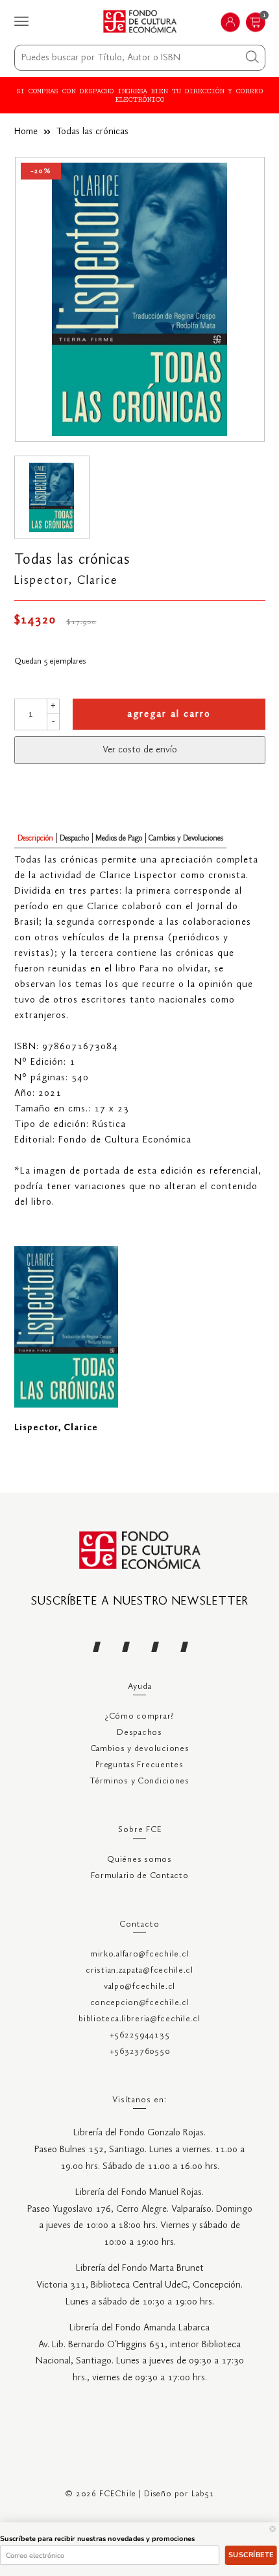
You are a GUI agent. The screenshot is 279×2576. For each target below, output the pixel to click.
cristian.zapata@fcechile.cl (139, 1970)
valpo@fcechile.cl (139, 1987)
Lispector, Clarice (66, 581)
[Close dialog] (273, 2529)
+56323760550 (140, 2051)
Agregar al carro (169, 714)
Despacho (74, 838)
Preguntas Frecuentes (139, 1765)
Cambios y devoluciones (140, 1749)
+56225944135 (140, 2035)
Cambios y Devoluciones (186, 838)
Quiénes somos (139, 1860)
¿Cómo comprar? (139, 1716)
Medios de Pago (119, 838)
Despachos (139, 1733)
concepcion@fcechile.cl (140, 2003)
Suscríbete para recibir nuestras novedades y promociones (98, 2539)
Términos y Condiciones (139, 1781)
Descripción (35, 838)
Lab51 (203, 2494)
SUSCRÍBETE (251, 2555)
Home (26, 132)
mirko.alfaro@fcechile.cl (139, 1954)
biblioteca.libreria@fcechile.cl (139, 2019)
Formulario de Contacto (140, 1876)
